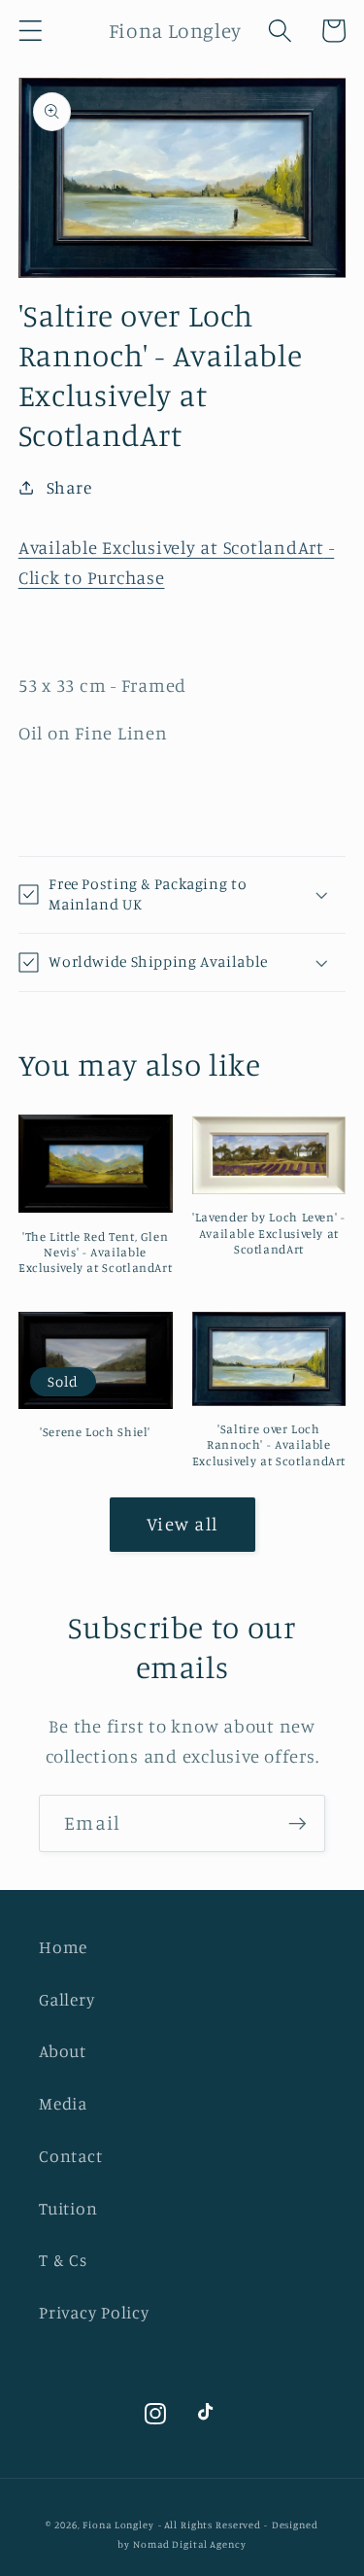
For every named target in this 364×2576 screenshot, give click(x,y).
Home (63, 1947)
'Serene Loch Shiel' (95, 1432)
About (63, 2051)
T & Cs (63, 2260)
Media (63, 2103)
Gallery (66, 1999)
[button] (31, 31)
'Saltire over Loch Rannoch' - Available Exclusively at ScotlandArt (269, 1445)
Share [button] (69, 487)
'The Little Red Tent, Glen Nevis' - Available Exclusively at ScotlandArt (95, 1253)
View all (182, 1524)
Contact (70, 2156)
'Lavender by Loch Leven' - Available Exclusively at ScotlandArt (268, 1233)
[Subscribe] (298, 1823)
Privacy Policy (94, 2312)
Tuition (68, 2208)
